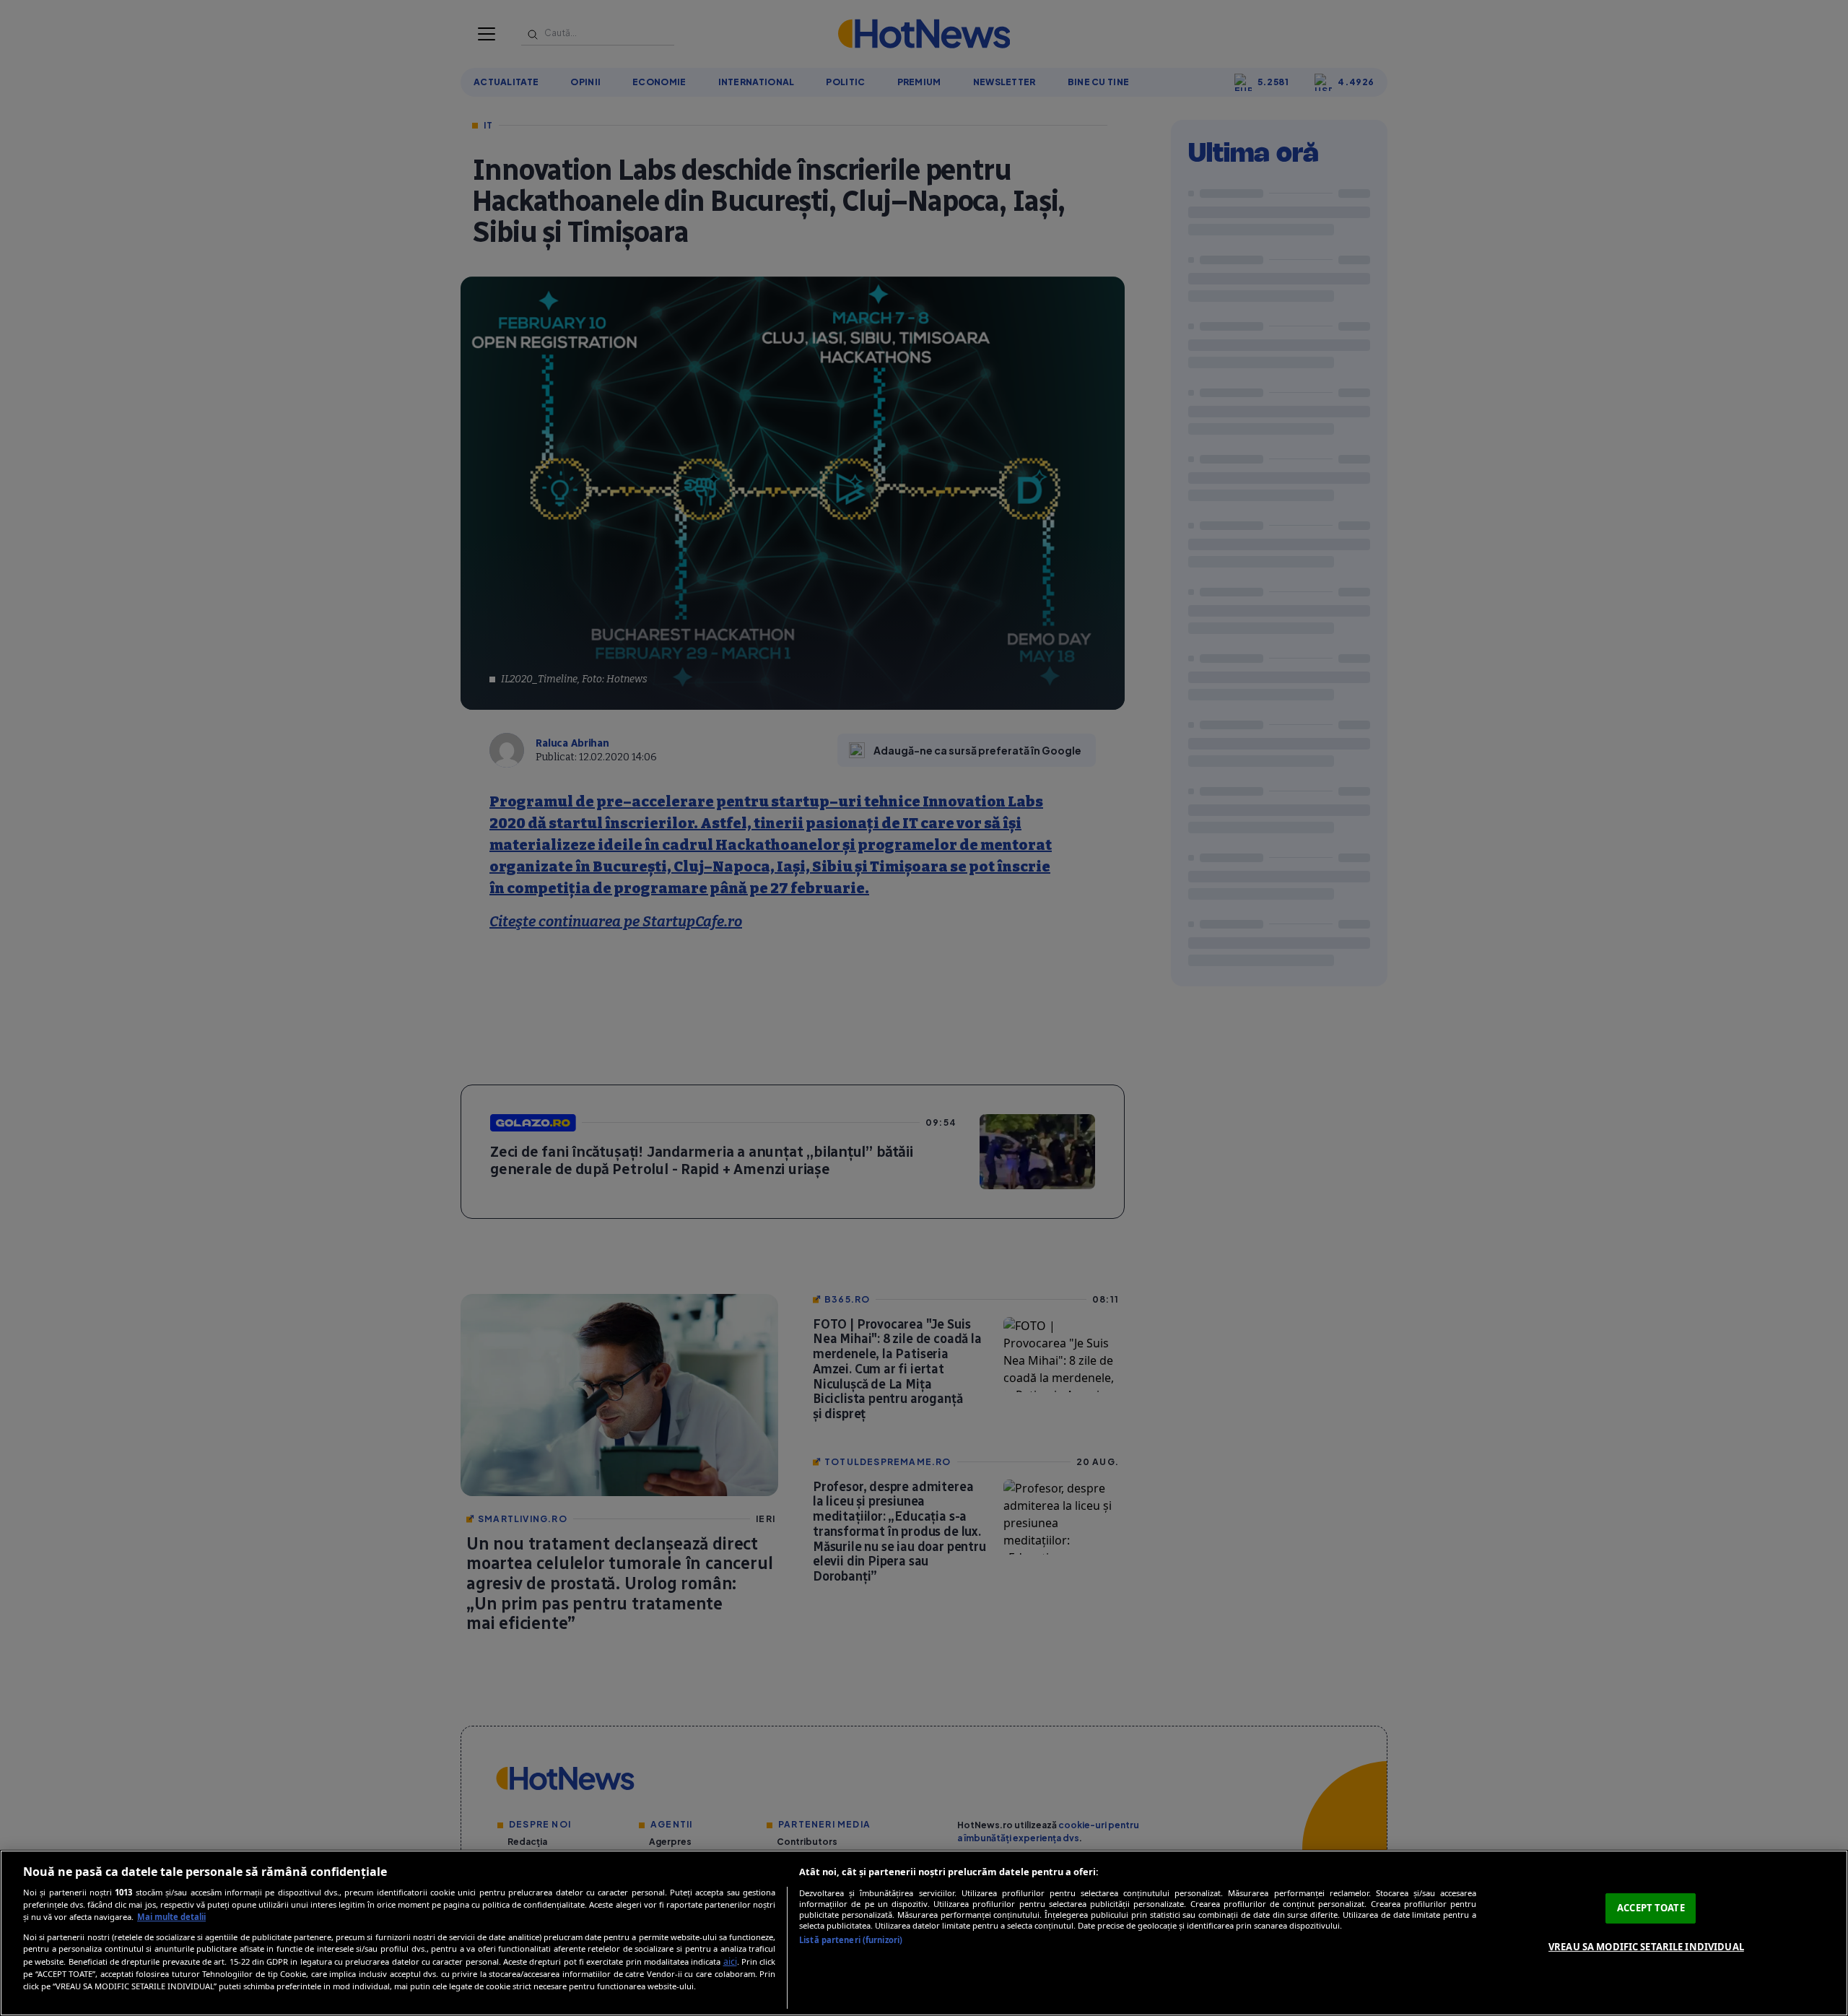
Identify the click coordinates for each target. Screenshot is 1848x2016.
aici (730, 1961)
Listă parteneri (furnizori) (851, 1940)
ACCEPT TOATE (1651, 1908)
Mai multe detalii (171, 1917)
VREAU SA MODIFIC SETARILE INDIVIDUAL (1646, 1947)
